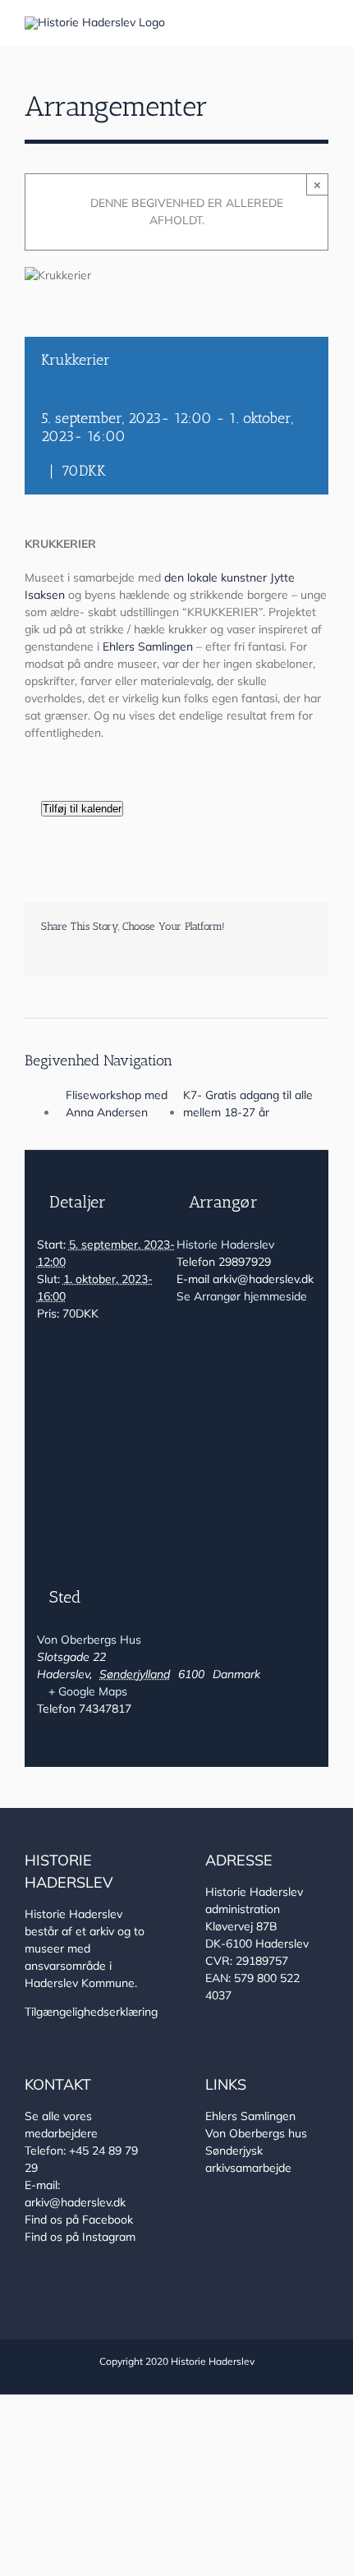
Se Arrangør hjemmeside (242, 1296)
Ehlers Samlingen (148, 646)
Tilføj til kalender (82, 809)
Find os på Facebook (79, 2219)
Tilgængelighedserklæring (91, 2012)
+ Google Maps (88, 1691)
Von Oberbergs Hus (89, 1640)
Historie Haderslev (225, 1244)
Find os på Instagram (80, 2237)
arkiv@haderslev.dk (75, 2202)
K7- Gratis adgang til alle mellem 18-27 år (248, 1104)
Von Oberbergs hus (256, 2133)
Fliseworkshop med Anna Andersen (117, 1104)
